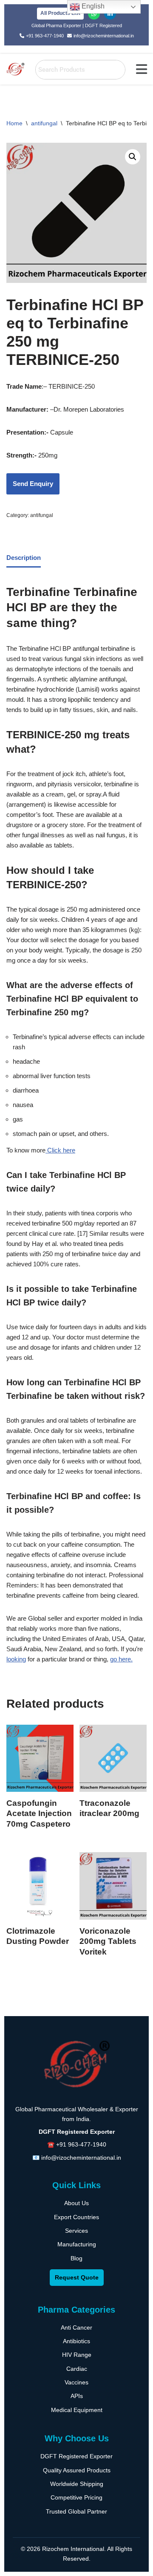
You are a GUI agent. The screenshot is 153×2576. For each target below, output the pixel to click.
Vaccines (76, 2382)
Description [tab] (24, 558)
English (92, 6)
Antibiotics (76, 2341)
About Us (76, 2203)
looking (16, 1659)
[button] (142, 69)
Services (76, 2231)
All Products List (60, 13)
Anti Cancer (76, 2327)
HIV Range (77, 2355)
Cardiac (77, 2369)
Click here (60, 1150)
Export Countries (76, 2217)
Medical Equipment (77, 2410)
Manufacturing (77, 2244)
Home (14, 123)
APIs (77, 2396)
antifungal (44, 123)
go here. (121, 1659)
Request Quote (77, 2277)
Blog (76, 2258)
